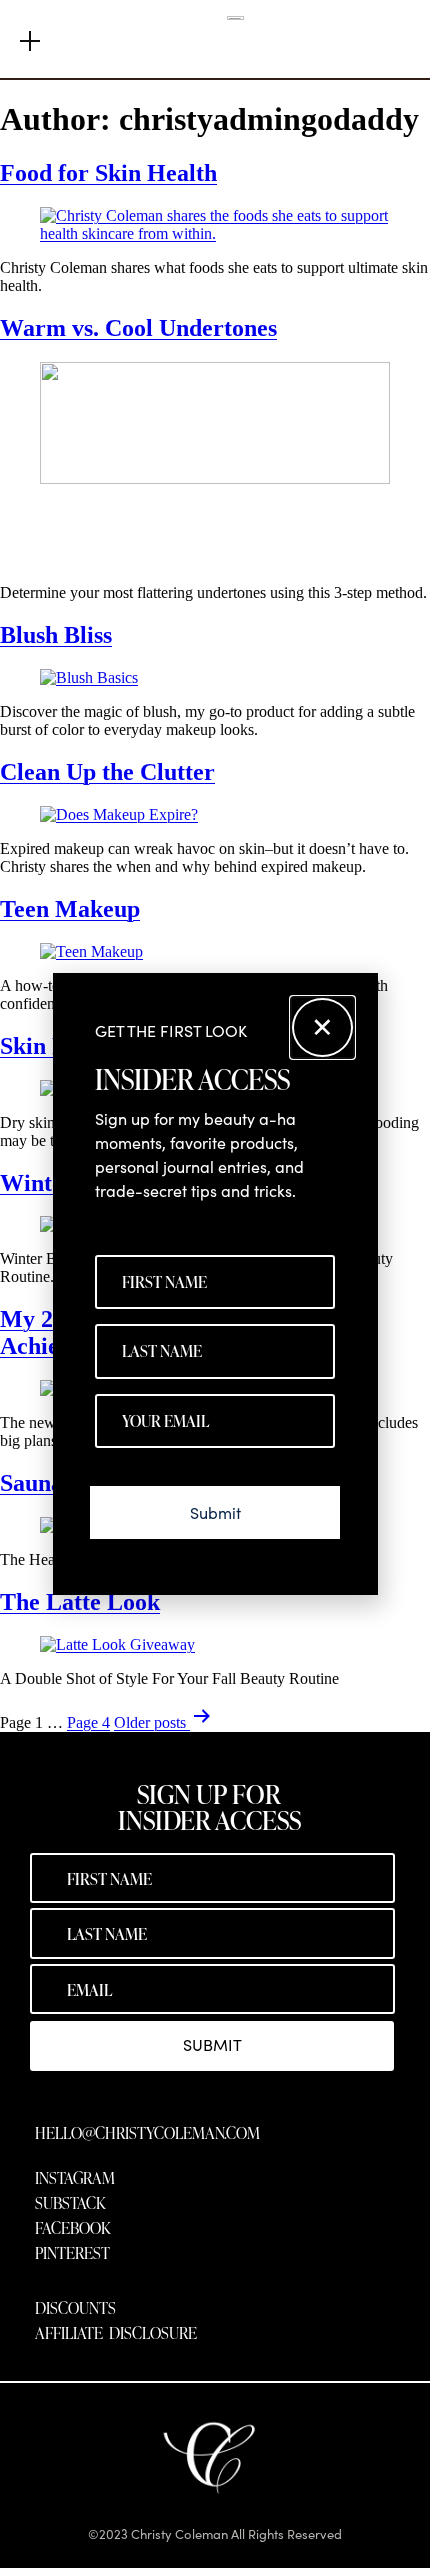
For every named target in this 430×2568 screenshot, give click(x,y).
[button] (322, 1027)
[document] (215, 1284)
